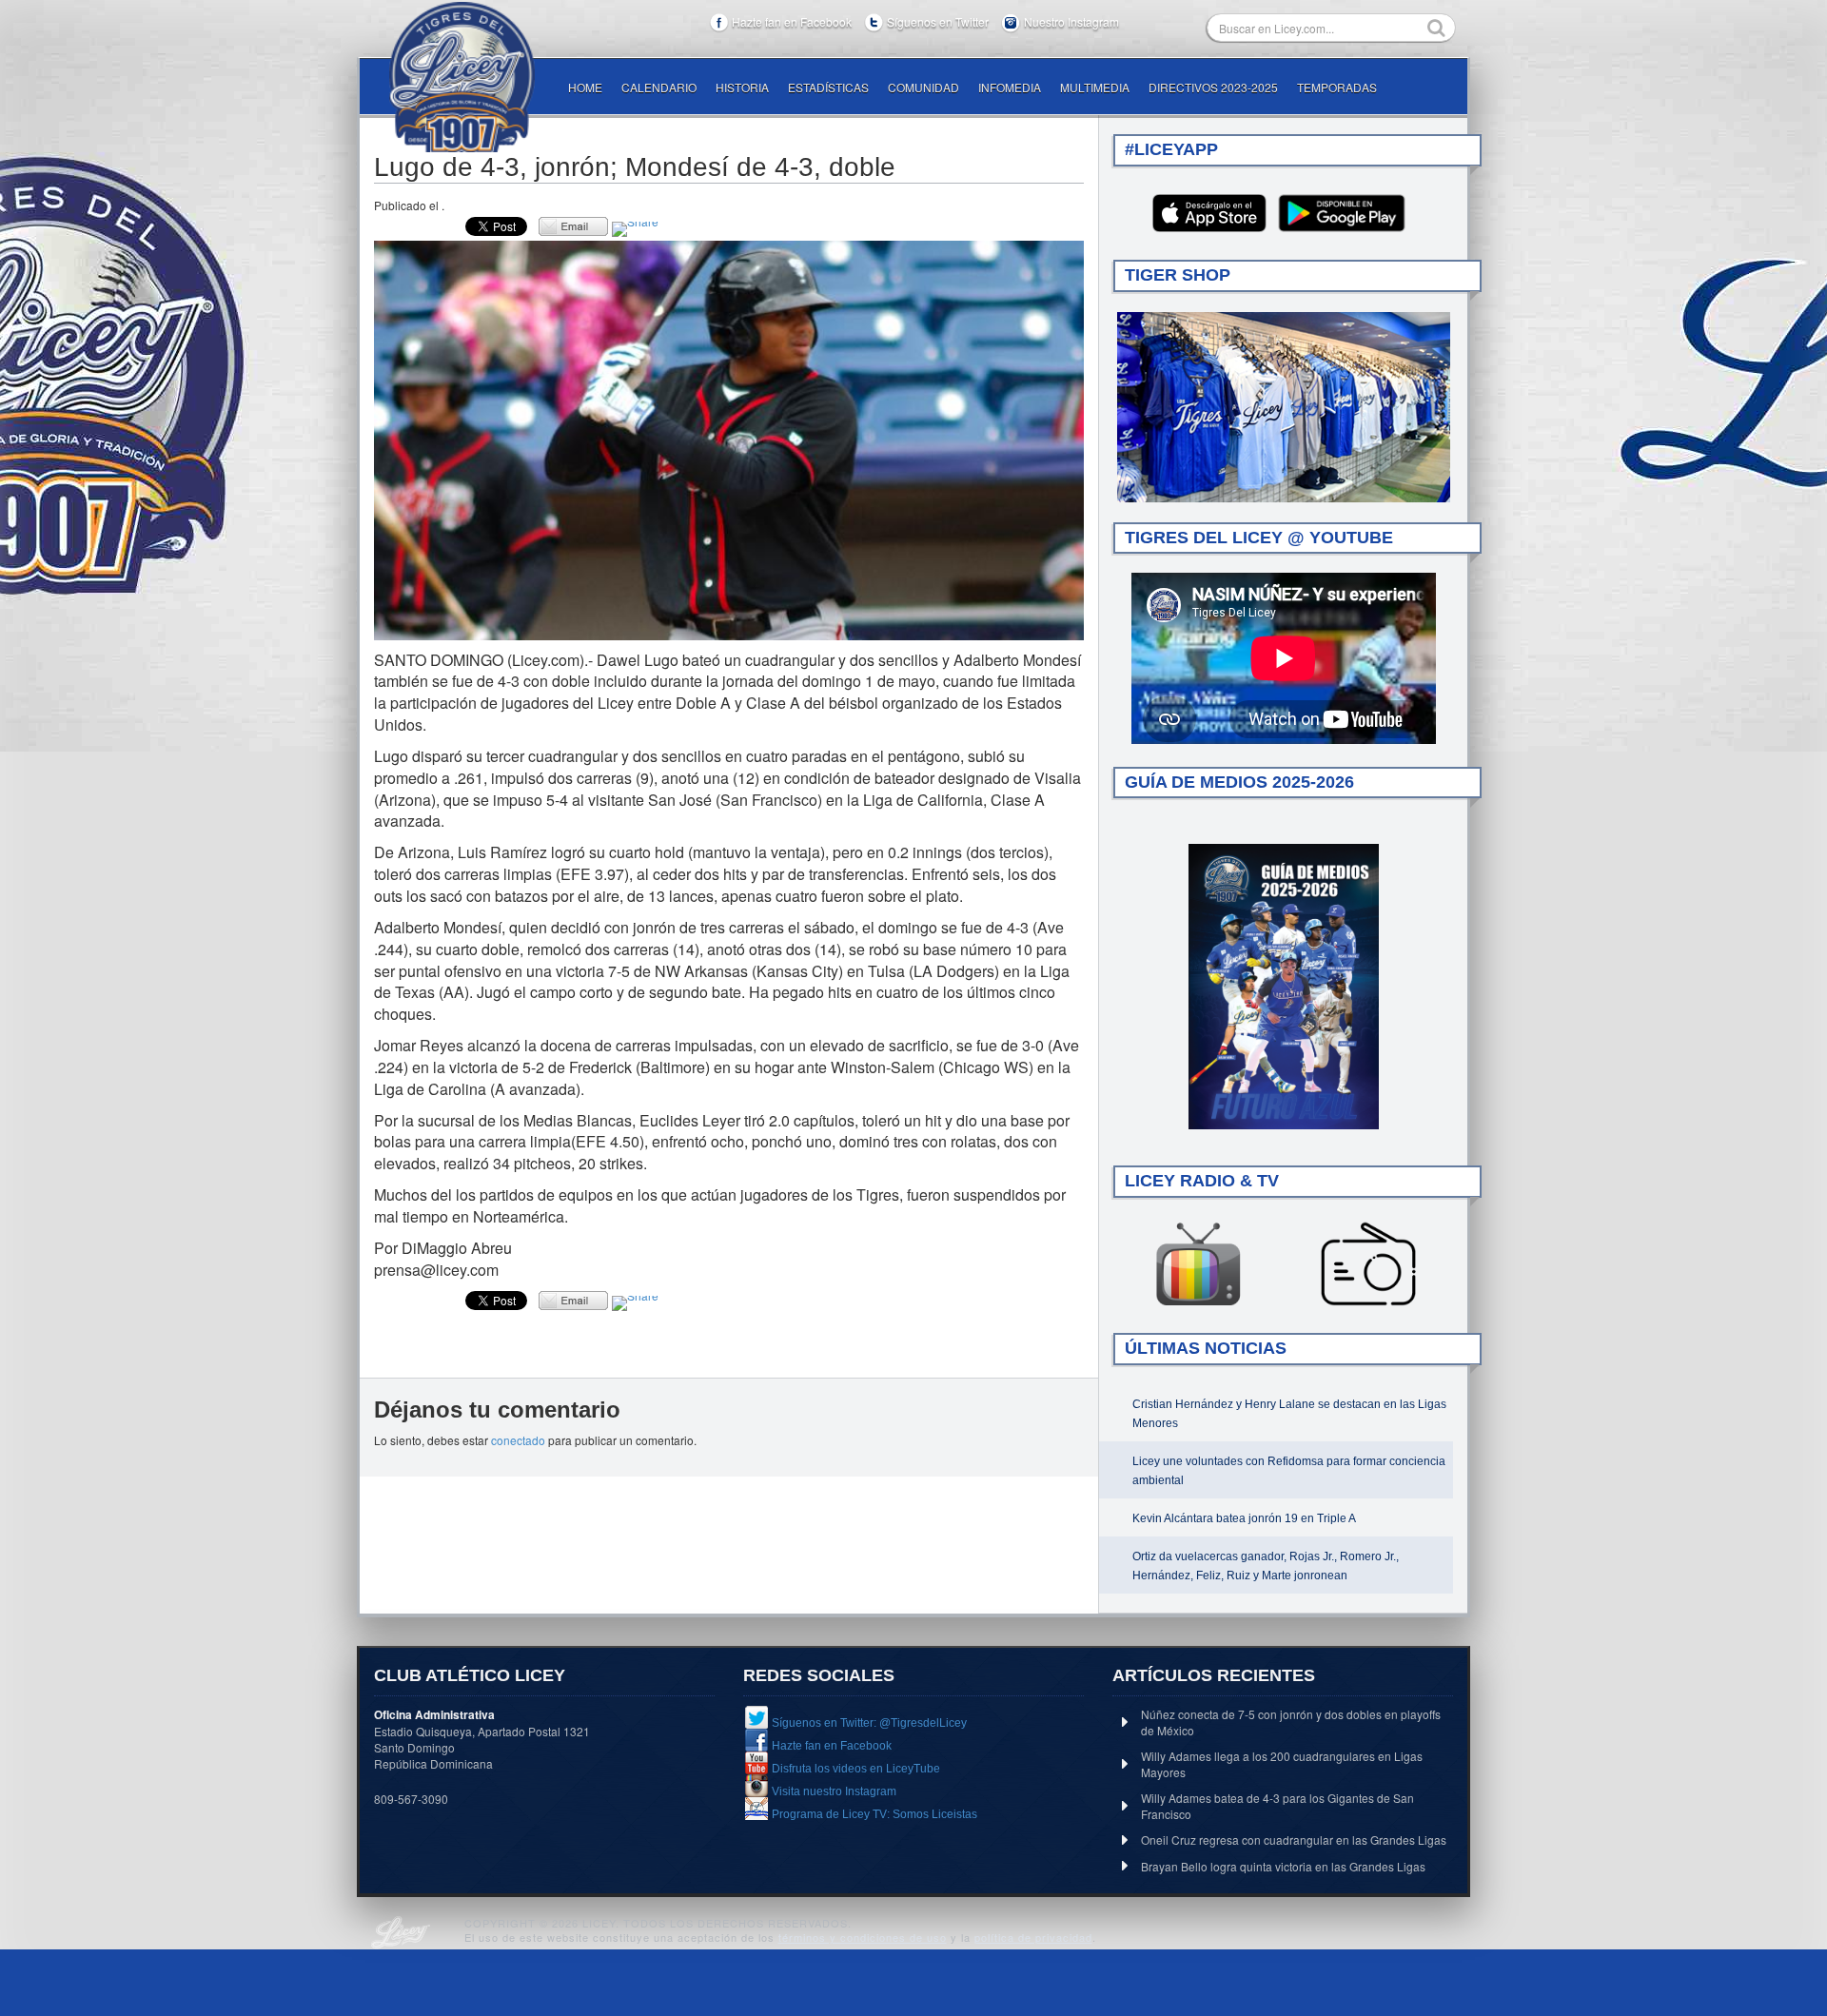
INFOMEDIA (1010, 87)
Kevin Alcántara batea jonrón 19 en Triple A (1244, 1518)
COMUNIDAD (923, 87)
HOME (585, 87)
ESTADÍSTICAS (828, 87)
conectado (518, 1440)
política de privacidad (1033, 1937)
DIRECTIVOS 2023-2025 (1213, 87)
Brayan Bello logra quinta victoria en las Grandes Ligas (1283, 1866)
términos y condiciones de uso (863, 1937)
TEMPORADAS (1337, 87)
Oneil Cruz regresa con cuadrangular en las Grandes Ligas (1294, 1840)
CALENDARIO (659, 87)
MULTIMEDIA (1095, 87)
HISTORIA (742, 87)
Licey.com (462, 77)
